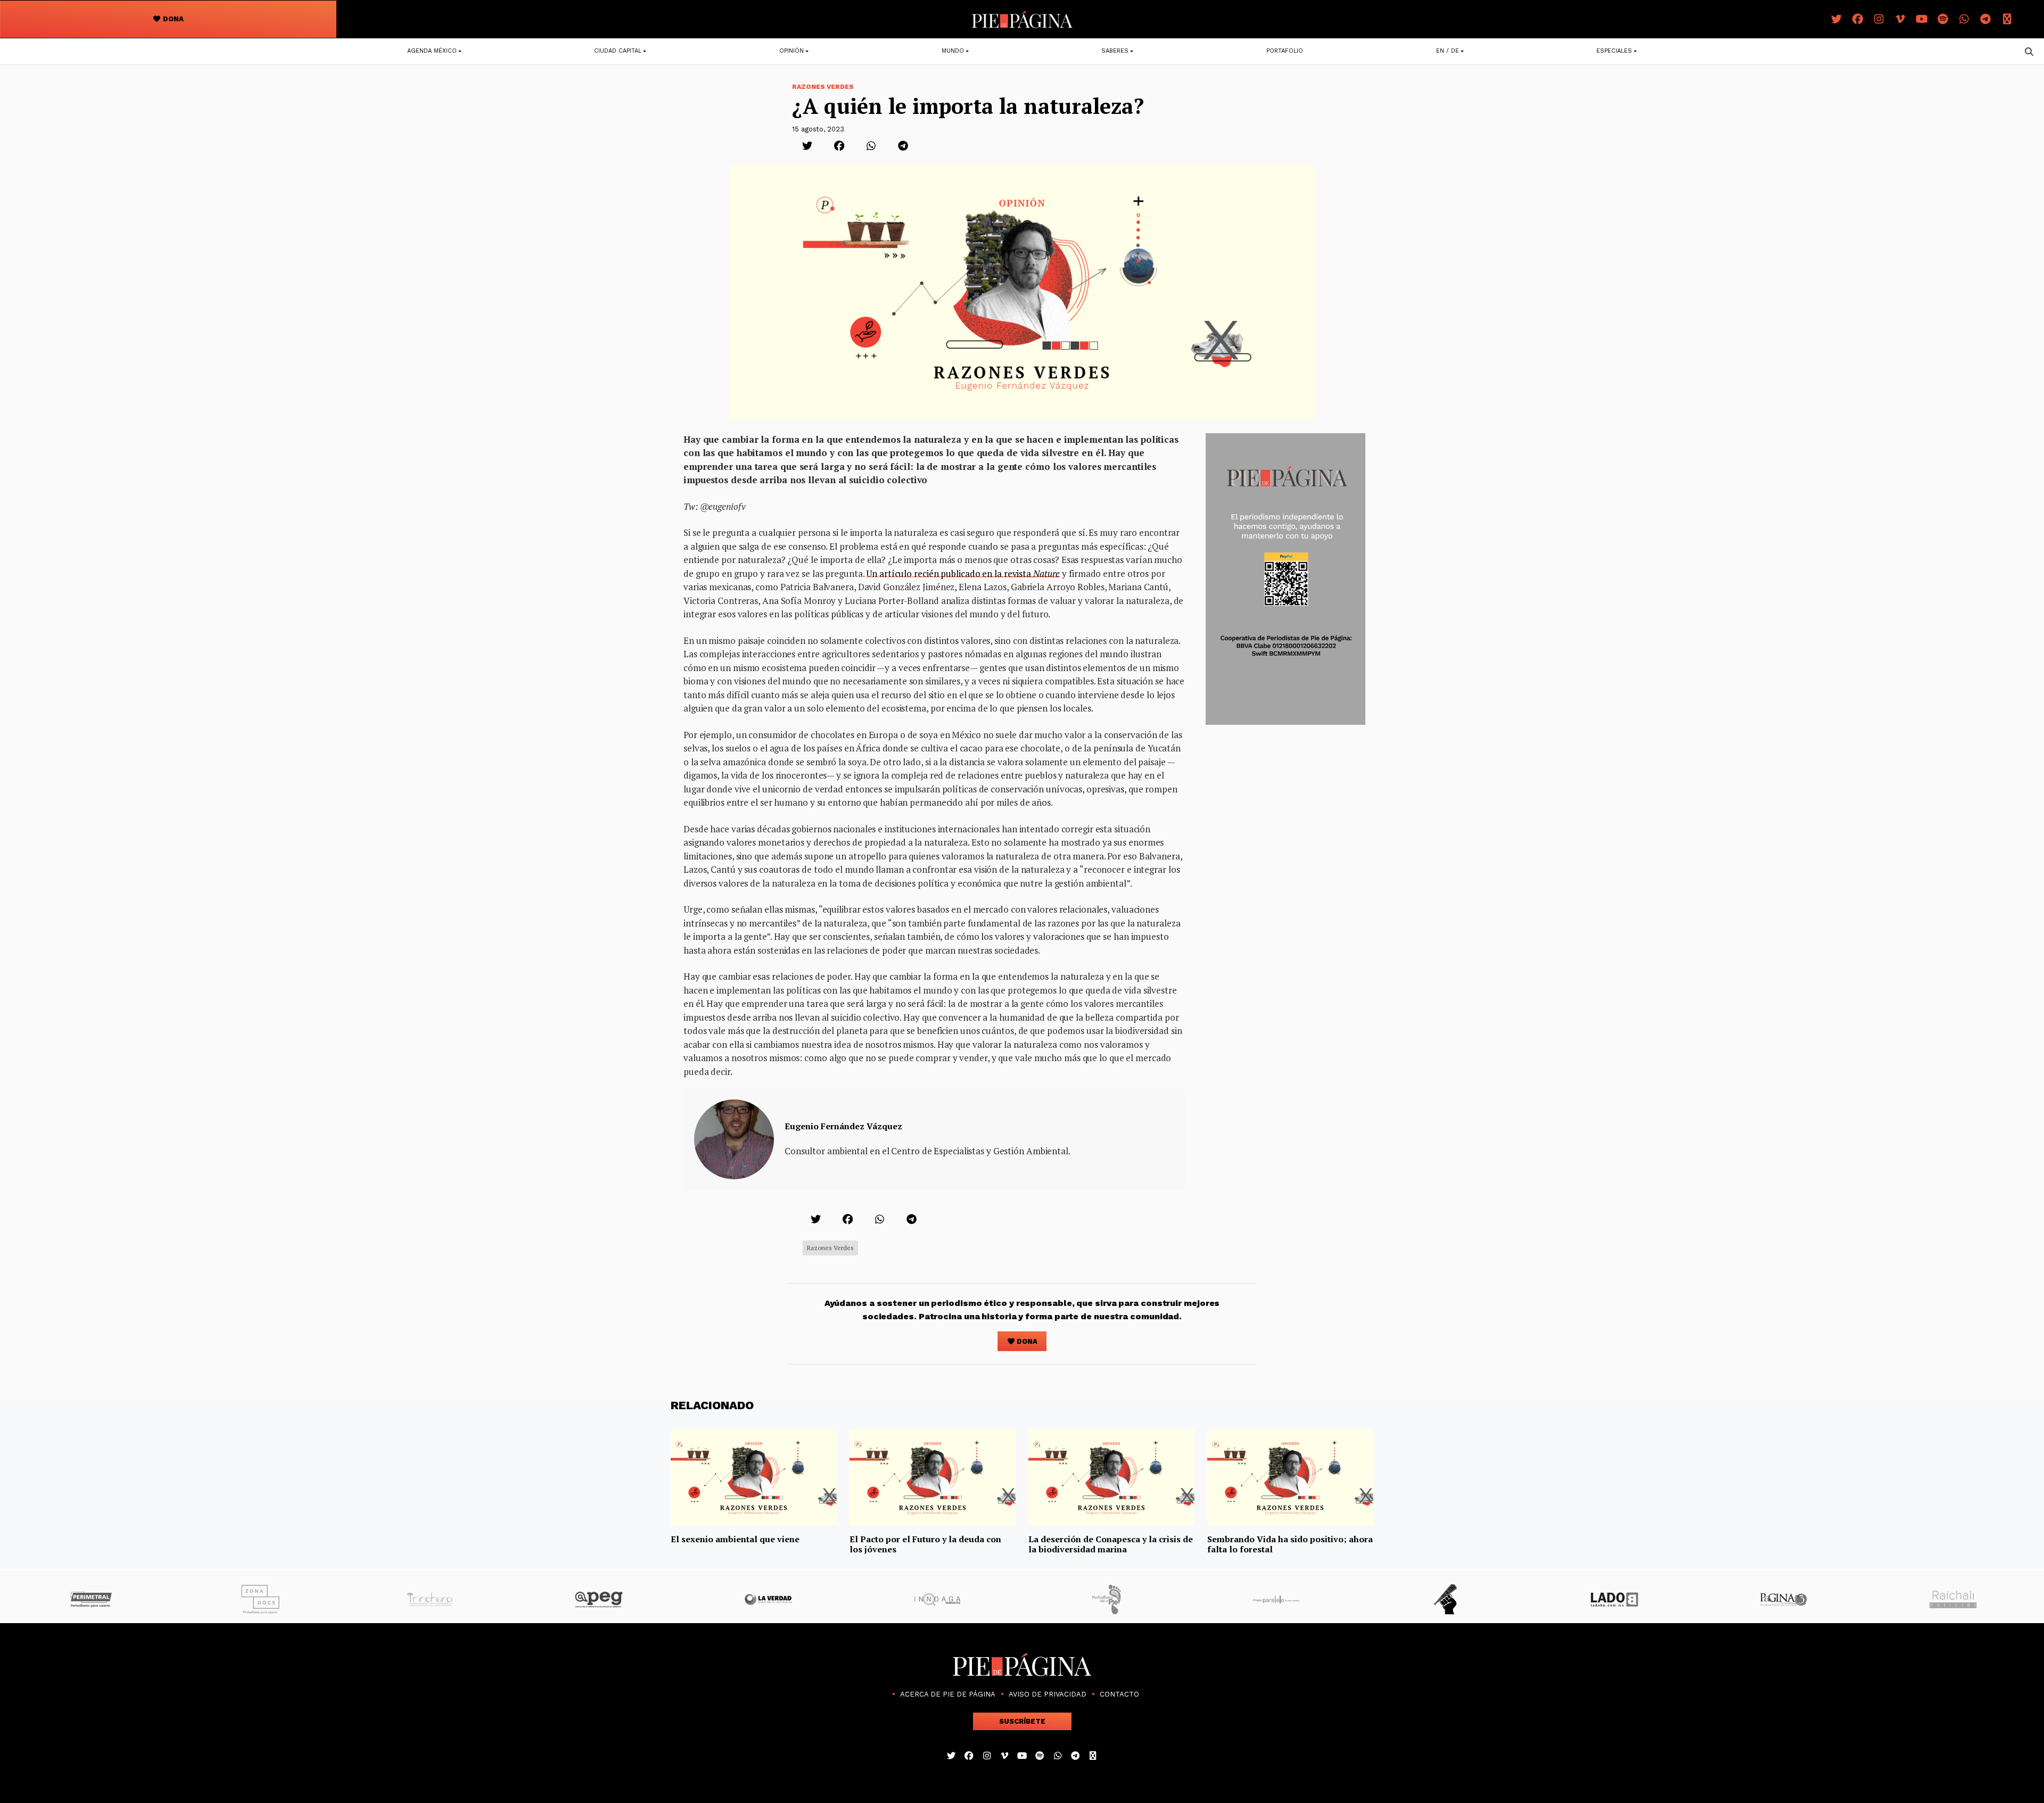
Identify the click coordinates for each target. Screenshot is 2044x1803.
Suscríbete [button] (1022, 1721)
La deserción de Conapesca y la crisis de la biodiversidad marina (1111, 1544)
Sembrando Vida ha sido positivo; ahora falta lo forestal (1290, 1544)
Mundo (953, 51)
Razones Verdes (823, 87)
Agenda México (432, 51)
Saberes (1115, 51)
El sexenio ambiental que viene (735, 1539)
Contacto (1119, 1694)
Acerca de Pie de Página (948, 1694)
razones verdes (830, 1248)
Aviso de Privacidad (1048, 1694)
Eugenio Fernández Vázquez (843, 1126)
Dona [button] (172, 19)
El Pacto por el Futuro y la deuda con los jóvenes (925, 1544)
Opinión (792, 51)
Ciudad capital (618, 51)
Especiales (1614, 51)
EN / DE (1448, 51)
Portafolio (1285, 51)
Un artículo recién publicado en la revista (963, 573)
